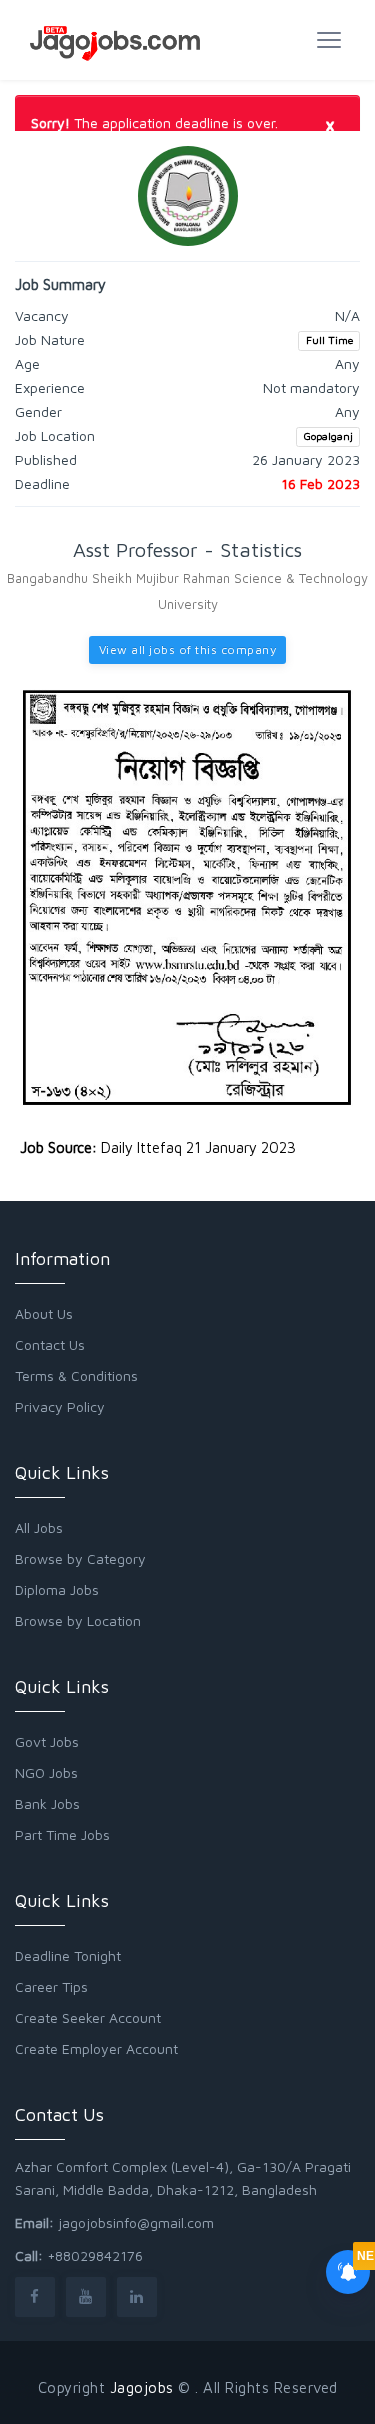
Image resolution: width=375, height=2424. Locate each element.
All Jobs (39, 1527)
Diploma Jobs (57, 1589)
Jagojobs (142, 2387)
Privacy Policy (60, 1406)
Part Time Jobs (62, 1834)
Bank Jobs (47, 1803)
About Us (44, 1313)
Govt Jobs (47, 1741)
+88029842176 (95, 2255)
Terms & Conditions (76, 1375)
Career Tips (51, 1986)
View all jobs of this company (188, 649)
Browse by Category (80, 1558)
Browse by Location (78, 1620)
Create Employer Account (96, 2048)
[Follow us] (35, 2296)
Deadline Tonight (68, 1955)
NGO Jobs (46, 1772)
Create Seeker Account (88, 2017)
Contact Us (50, 1344)
